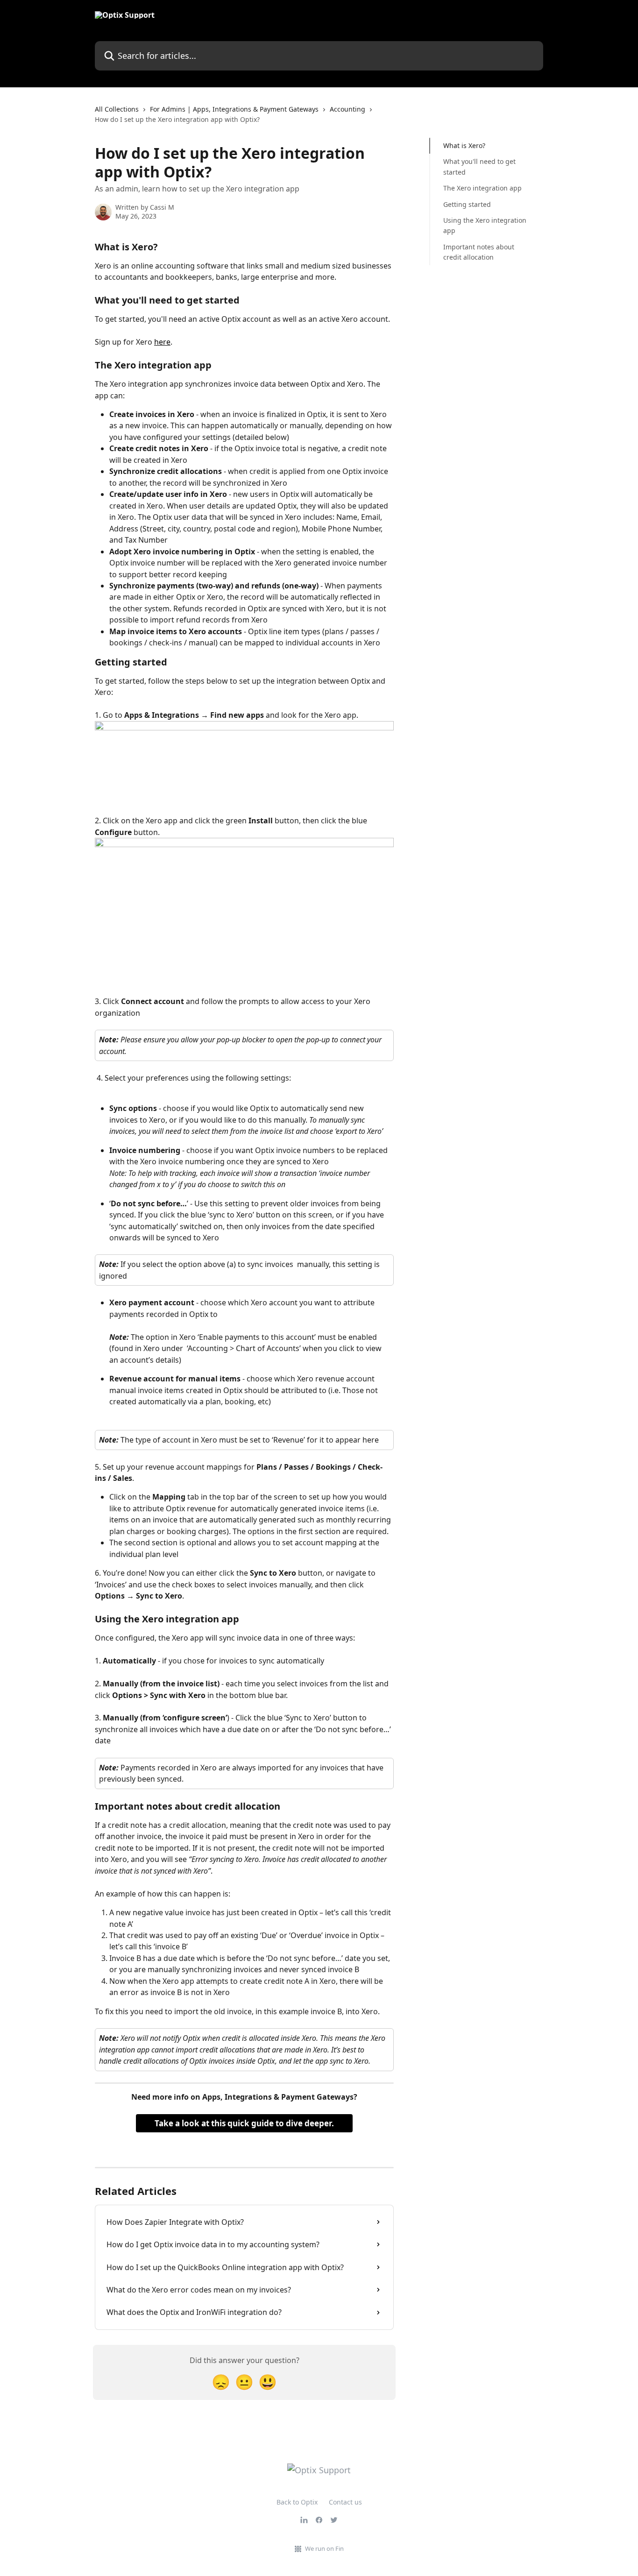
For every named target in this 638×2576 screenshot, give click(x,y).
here (162, 342)
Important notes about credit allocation (479, 252)
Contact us (345, 2502)
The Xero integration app (482, 188)
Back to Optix (297, 2502)
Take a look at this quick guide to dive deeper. (244, 2123)
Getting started (467, 204)
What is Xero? (464, 145)
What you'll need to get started (479, 166)
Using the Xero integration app (485, 225)
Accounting (347, 109)
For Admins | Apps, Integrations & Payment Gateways (234, 109)
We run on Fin (324, 2548)
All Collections (117, 109)
